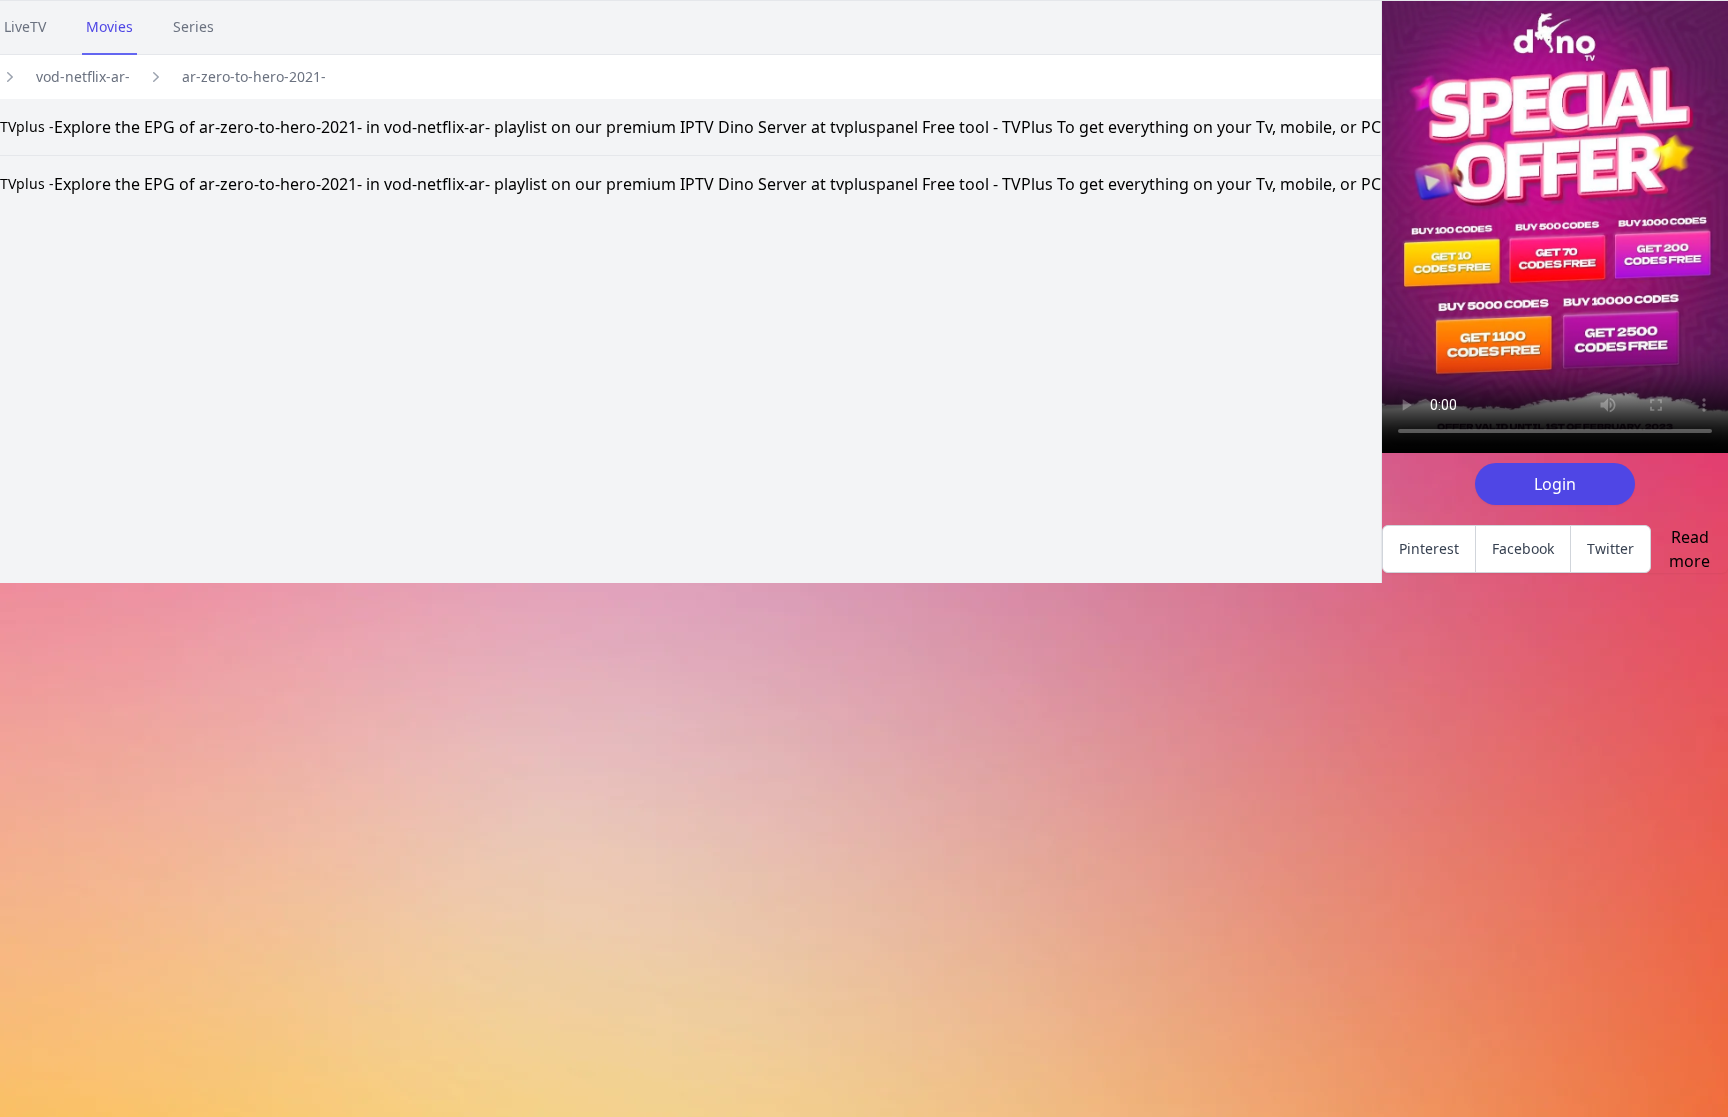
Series (193, 26)
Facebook (1523, 548)
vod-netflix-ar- (83, 76)
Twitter (1610, 548)
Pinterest (1429, 548)
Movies (109, 26)
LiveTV (25, 26)
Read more (1689, 549)
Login (1555, 484)
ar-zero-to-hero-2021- (254, 76)
